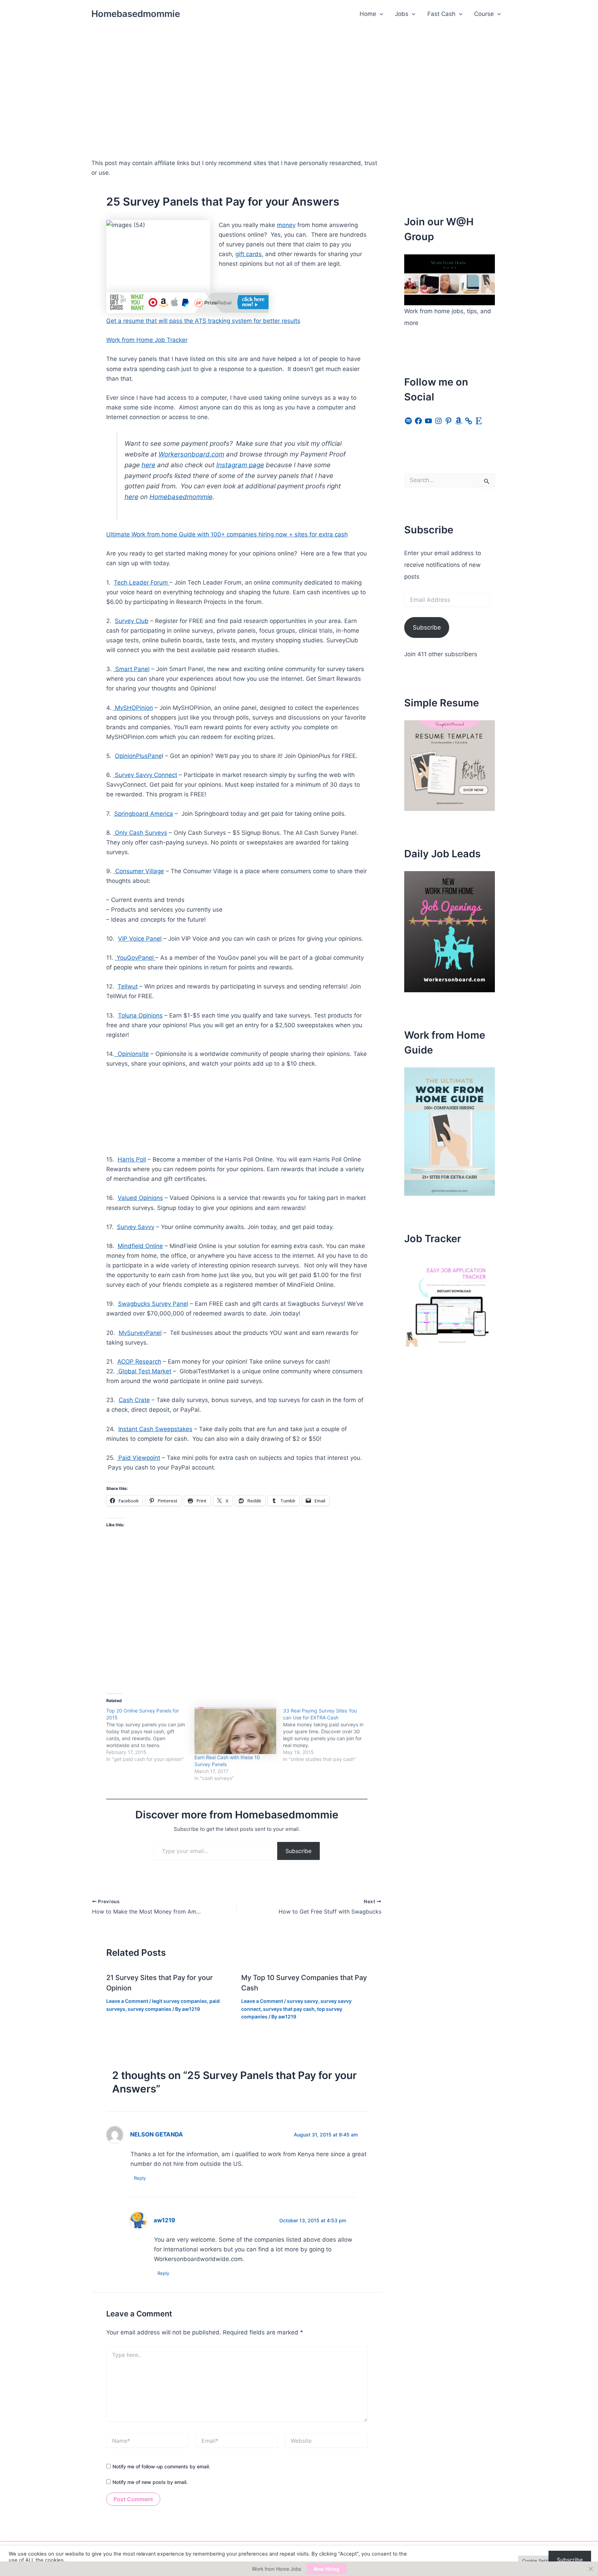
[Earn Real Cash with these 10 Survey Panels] (235, 1731)
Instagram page (240, 465)
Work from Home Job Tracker (147, 340)
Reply (140, 2178)
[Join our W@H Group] (450, 279)
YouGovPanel (135, 958)
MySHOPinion (133, 708)
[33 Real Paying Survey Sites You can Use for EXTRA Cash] (327, 1735)
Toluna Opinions (140, 1015)
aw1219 (164, 2220)
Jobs (402, 14)
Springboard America (144, 814)
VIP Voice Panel (140, 939)
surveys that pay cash (289, 2009)
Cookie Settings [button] (539, 2561)
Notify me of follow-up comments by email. (161, 2466)
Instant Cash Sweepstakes (155, 1429)
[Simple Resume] (450, 765)
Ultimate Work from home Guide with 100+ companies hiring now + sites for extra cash (227, 534)
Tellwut (128, 986)
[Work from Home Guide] (450, 1131)
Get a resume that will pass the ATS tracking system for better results (203, 321)
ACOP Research (139, 1362)
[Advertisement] (299, 80)
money (286, 225)
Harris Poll (132, 1159)
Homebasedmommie (136, 14)
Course (484, 14)
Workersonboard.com (191, 454)
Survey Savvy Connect (145, 775)
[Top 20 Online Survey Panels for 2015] (151, 1735)
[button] (380, 14)
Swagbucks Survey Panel (153, 1304)
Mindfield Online (140, 1246)
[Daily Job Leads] (450, 931)
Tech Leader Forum (142, 582)
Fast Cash (441, 14)
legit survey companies (179, 2001)
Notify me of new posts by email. (150, 2482)
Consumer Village (139, 871)
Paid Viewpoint (138, 1458)
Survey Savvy (136, 1227)
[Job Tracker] (450, 1301)
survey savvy (302, 2001)
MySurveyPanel (140, 1333)
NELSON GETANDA (157, 2134)
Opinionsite (132, 1054)
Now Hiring (327, 2569)
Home (368, 14)
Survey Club (132, 621)
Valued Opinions (140, 1198)
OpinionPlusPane (138, 756)
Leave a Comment (127, 2001)
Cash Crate (134, 1400)
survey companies (149, 2009)
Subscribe (298, 1851)
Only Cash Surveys (140, 833)
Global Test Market (144, 1371)
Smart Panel (132, 669)
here (148, 465)
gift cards (248, 254)
